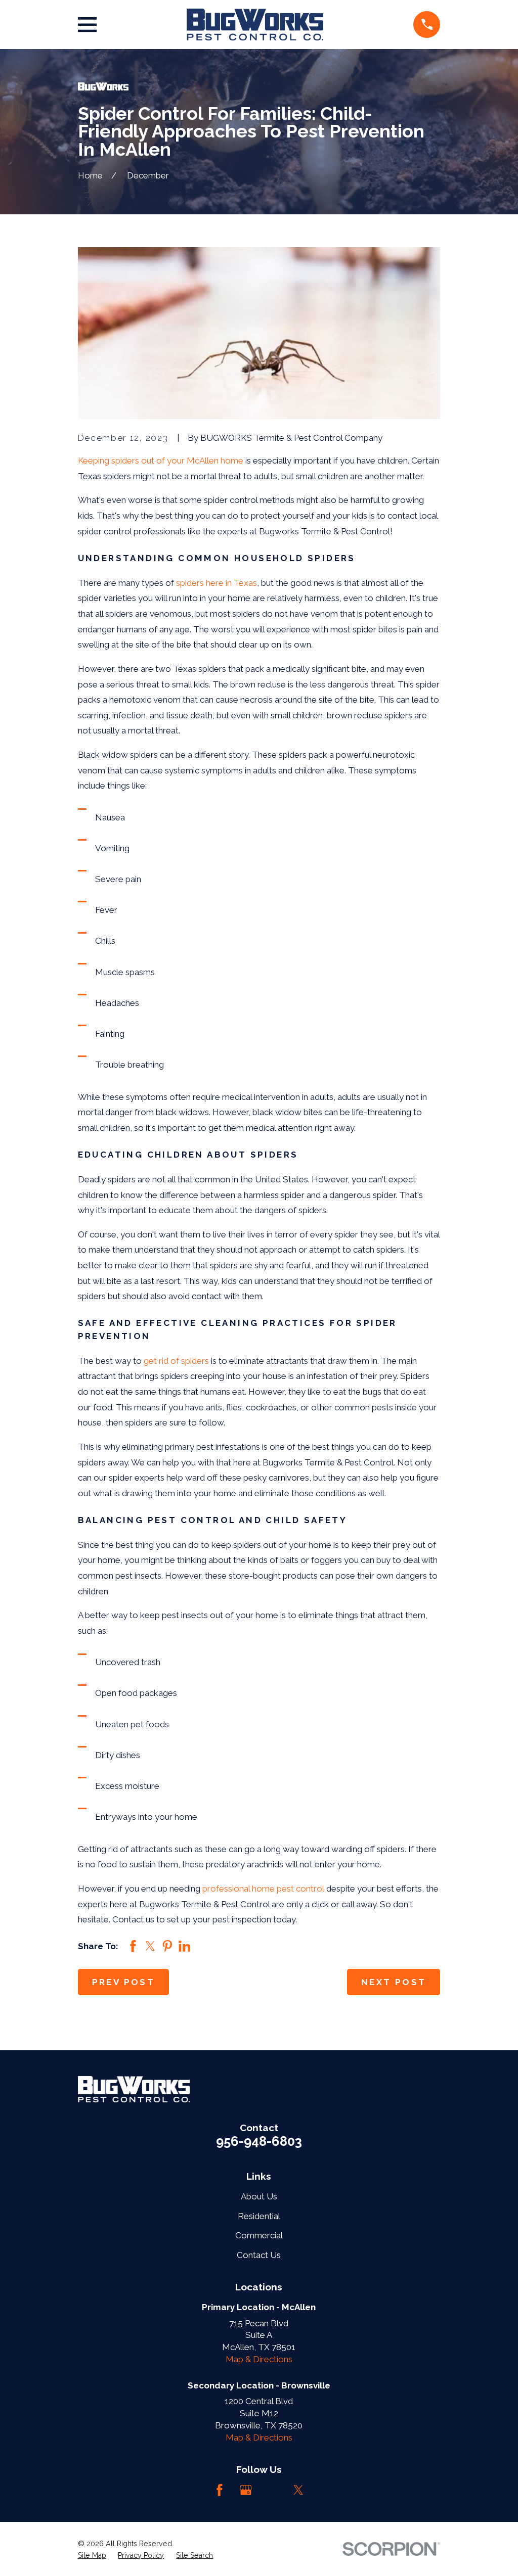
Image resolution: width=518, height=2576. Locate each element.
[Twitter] (298, 2490)
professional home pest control (263, 1889)
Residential (259, 2216)
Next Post (394, 1982)
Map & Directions (259, 2359)
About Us (259, 2196)
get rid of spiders (176, 1361)
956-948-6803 (259, 2141)
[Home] (255, 25)
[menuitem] (92, 2556)
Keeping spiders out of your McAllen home (161, 461)
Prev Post (124, 1982)
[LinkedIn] (272, 2490)
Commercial (259, 2235)
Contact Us (259, 2255)
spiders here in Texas (217, 583)
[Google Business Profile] (246, 2490)
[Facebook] (220, 2490)
